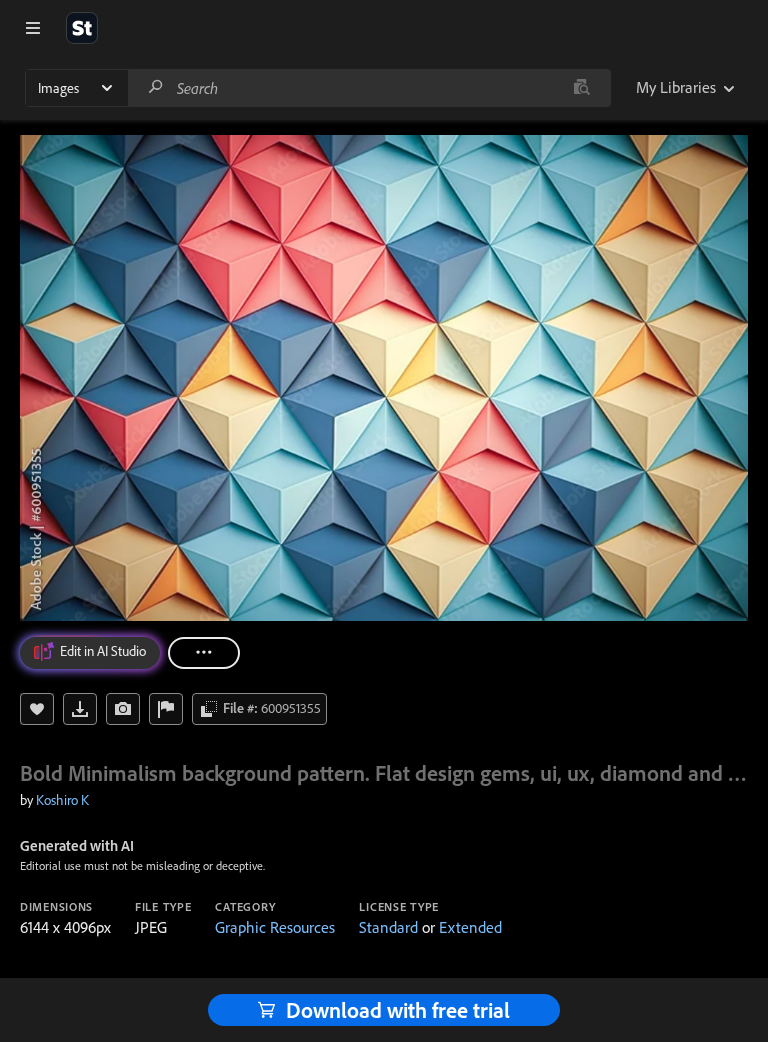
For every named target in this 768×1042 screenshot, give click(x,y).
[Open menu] (33, 28)
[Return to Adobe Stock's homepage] (82, 28)
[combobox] (369, 88)
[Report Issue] (166, 709)
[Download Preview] (80, 709)
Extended (470, 927)
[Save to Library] (37, 709)
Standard (388, 927)
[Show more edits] (204, 653)
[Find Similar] (123, 709)
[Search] (156, 87)
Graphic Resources (275, 927)
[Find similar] (581, 88)
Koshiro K (62, 800)
